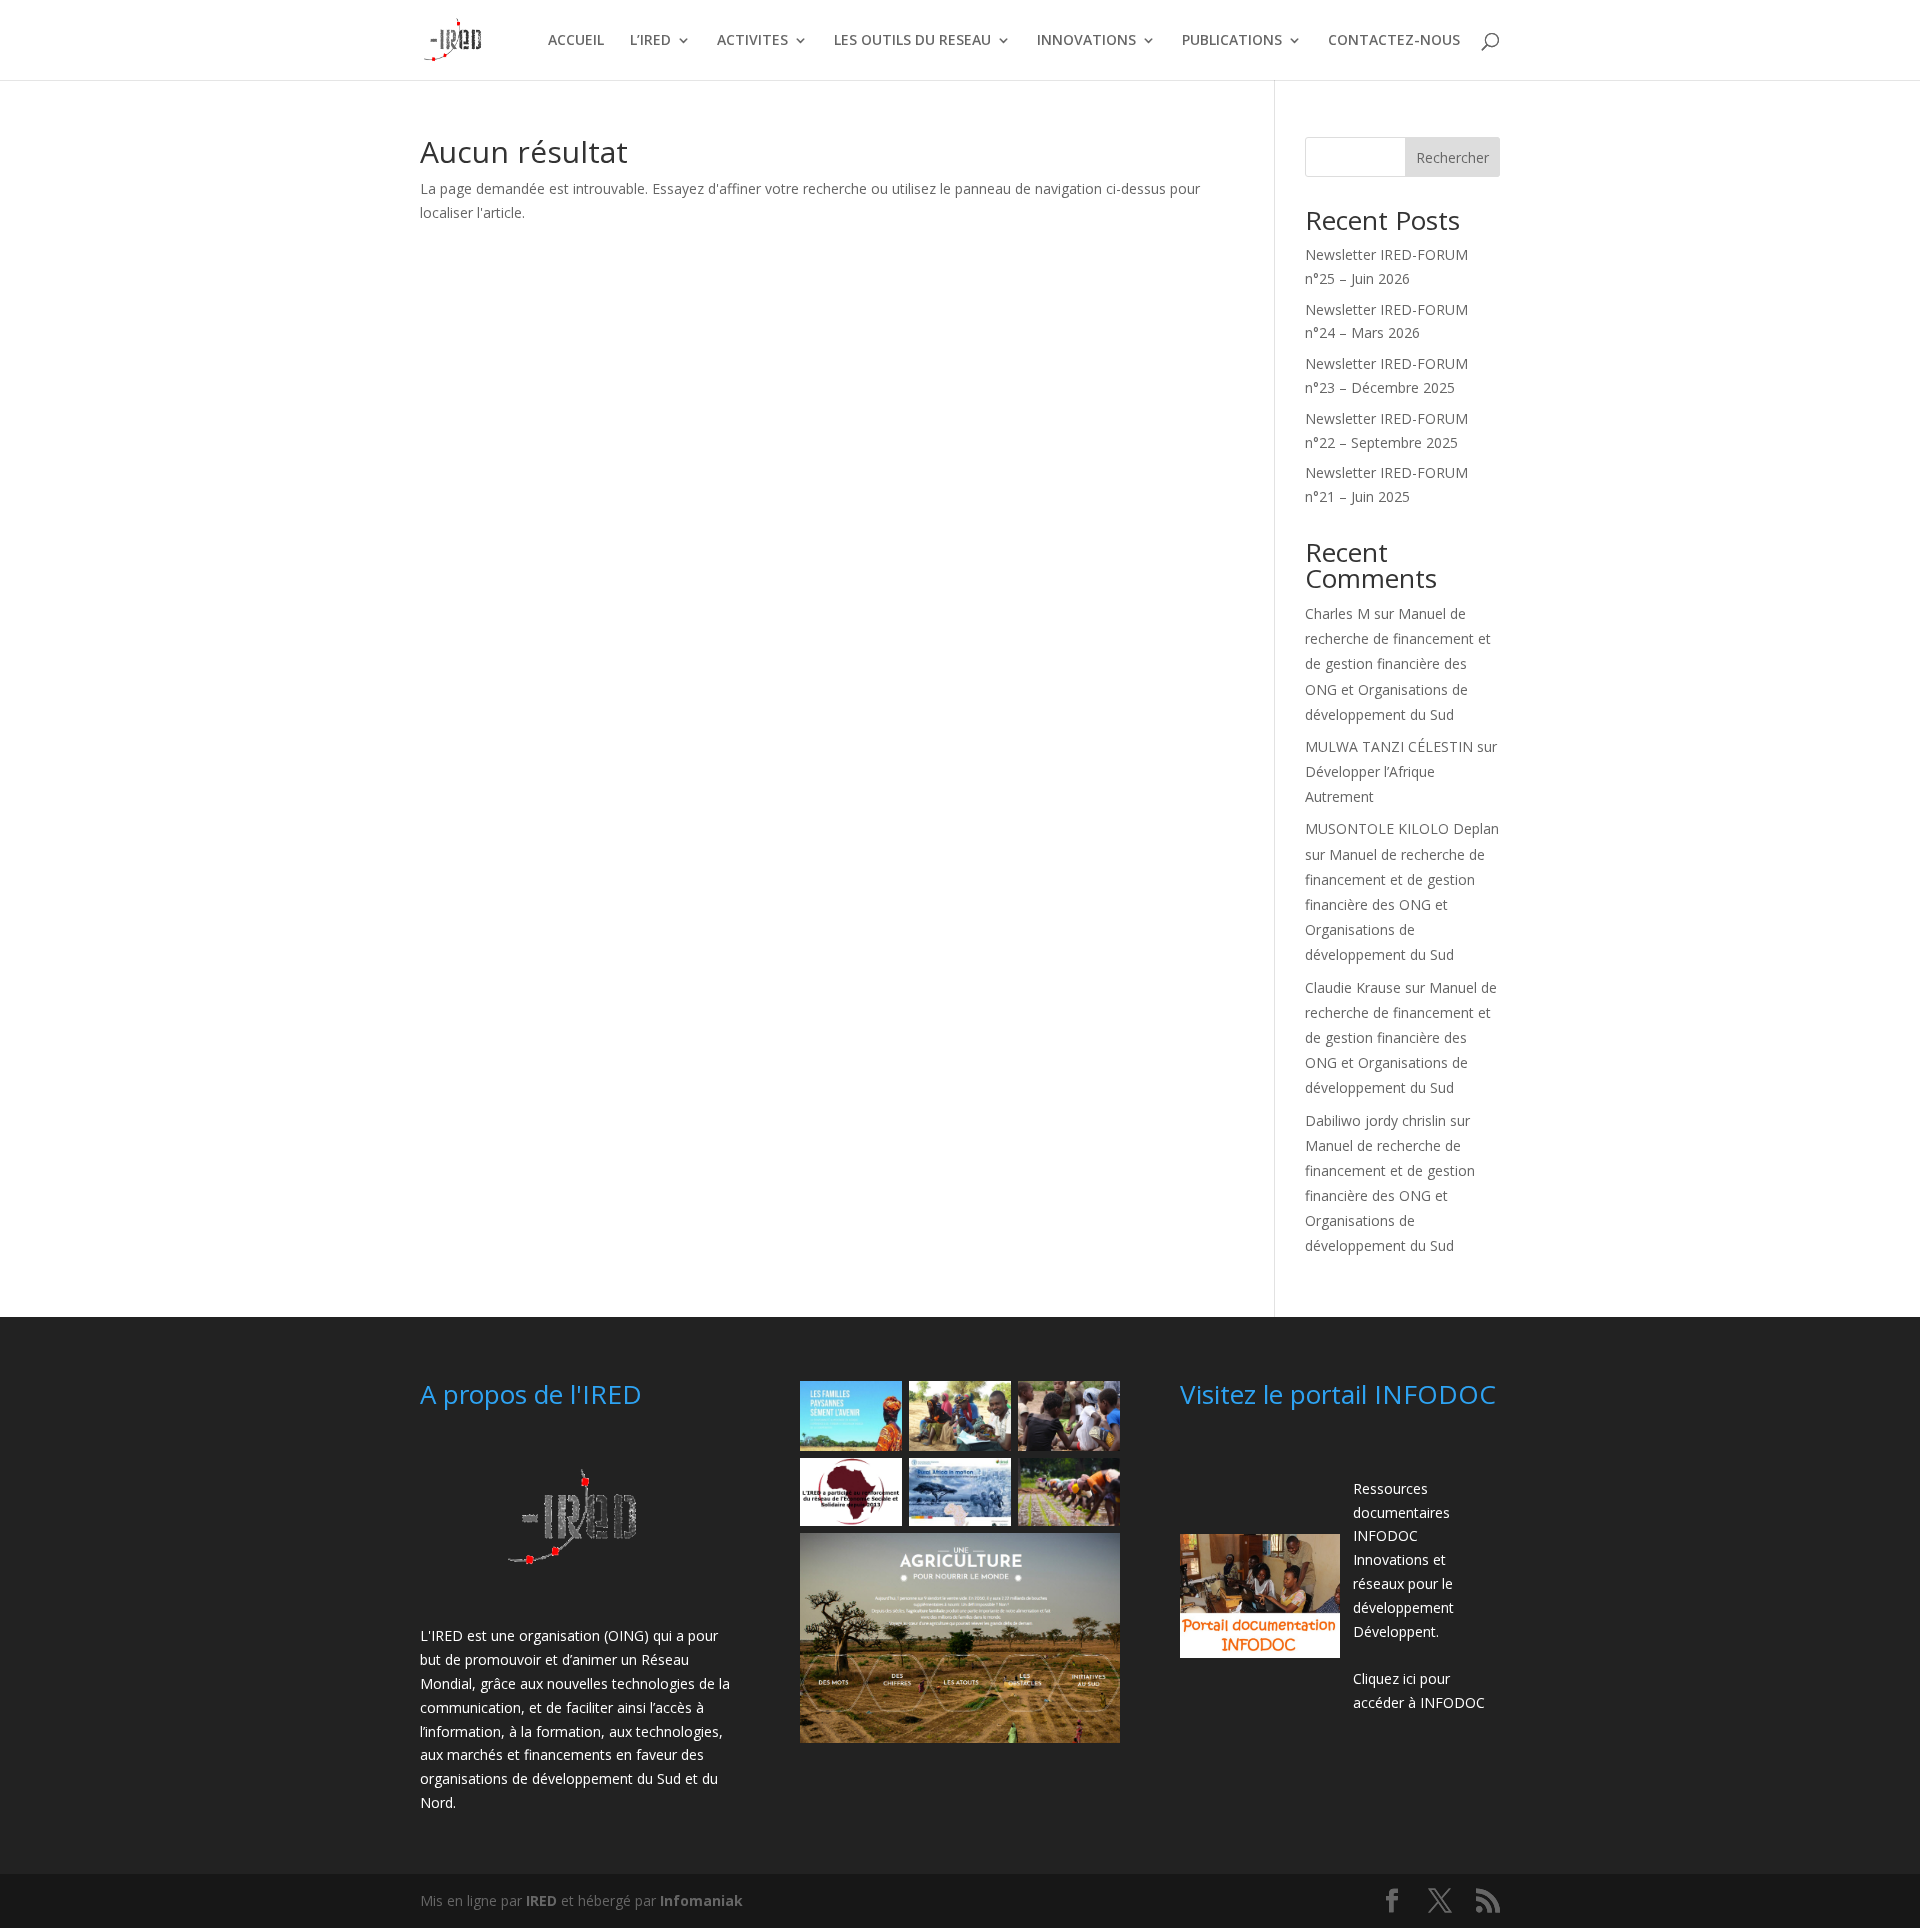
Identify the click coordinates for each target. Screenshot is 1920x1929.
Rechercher (1452, 157)
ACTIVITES (752, 41)
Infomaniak (701, 1900)
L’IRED (650, 41)
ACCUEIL (576, 41)
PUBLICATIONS (1232, 41)
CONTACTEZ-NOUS (1394, 41)
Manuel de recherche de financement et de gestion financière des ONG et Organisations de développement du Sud (1398, 664)
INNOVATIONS (1086, 41)
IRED (541, 1900)
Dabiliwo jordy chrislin (1375, 1120)
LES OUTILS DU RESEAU (912, 41)
